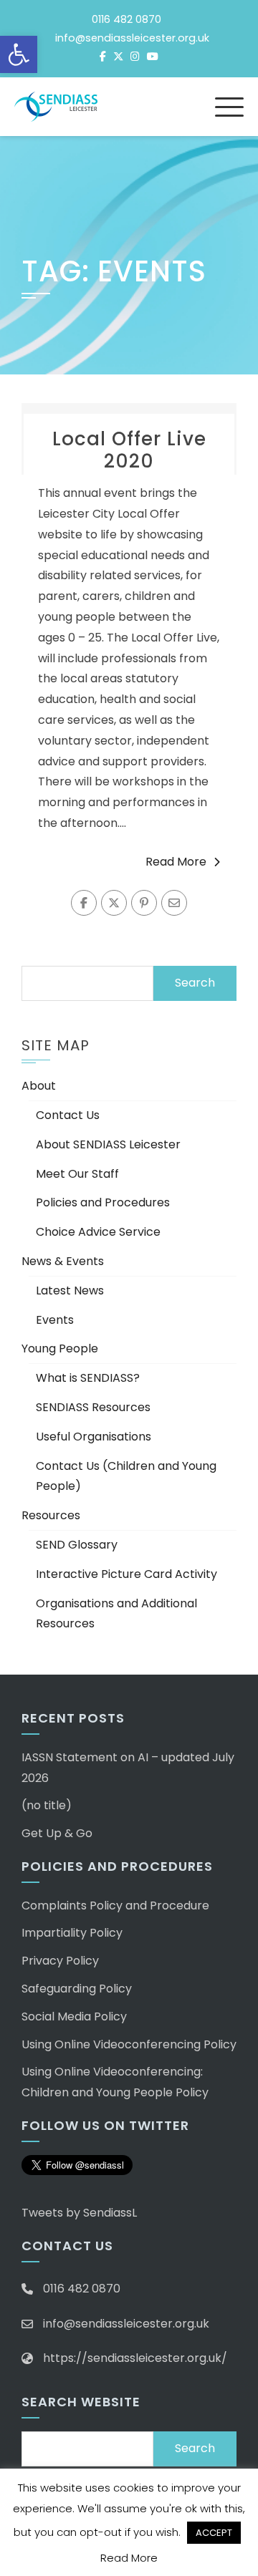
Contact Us (68, 1115)
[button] (19, 54)
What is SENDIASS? (88, 1378)
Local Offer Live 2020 (129, 450)
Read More (176, 862)
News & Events (63, 1261)
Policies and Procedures (103, 1202)
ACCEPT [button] (214, 2533)
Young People (60, 1348)
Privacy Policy (60, 1961)
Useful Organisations (94, 1437)
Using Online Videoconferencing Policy (129, 2044)
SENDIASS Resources (93, 1407)
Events (55, 1320)
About (39, 1086)
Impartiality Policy (72, 1933)
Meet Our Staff (77, 1174)
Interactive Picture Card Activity (126, 1574)
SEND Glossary (77, 1545)
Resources (51, 1515)
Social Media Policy (74, 2016)
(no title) (47, 1805)
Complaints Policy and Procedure (115, 1906)
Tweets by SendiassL (79, 2213)
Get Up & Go (57, 1833)
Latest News (70, 1291)
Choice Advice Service (98, 1232)
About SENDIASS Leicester (108, 1144)
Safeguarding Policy (77, 1989)
